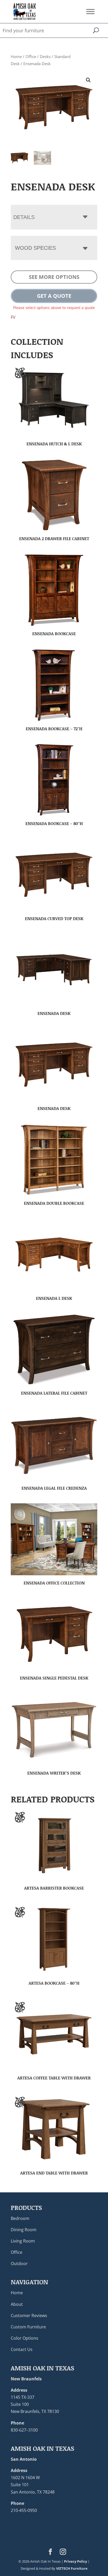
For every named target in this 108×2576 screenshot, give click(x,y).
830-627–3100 (24, 2430)
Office (31, 56)
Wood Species (35, 248)
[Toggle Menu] (90, 11)
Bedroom (20, 2218)
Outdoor (19, 2264)
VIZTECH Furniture (72, 2568)
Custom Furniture (28, 2327)
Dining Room (24, 2229)
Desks (45, 56)
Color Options (25, 2338)
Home (16, 56)
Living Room (23, 2241)
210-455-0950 (24, 2510)
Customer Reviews (29, 2315)
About (17, 2304)
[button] (88, 80)
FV (13, 317)
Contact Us (22, 2349)
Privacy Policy (75, 2561)
